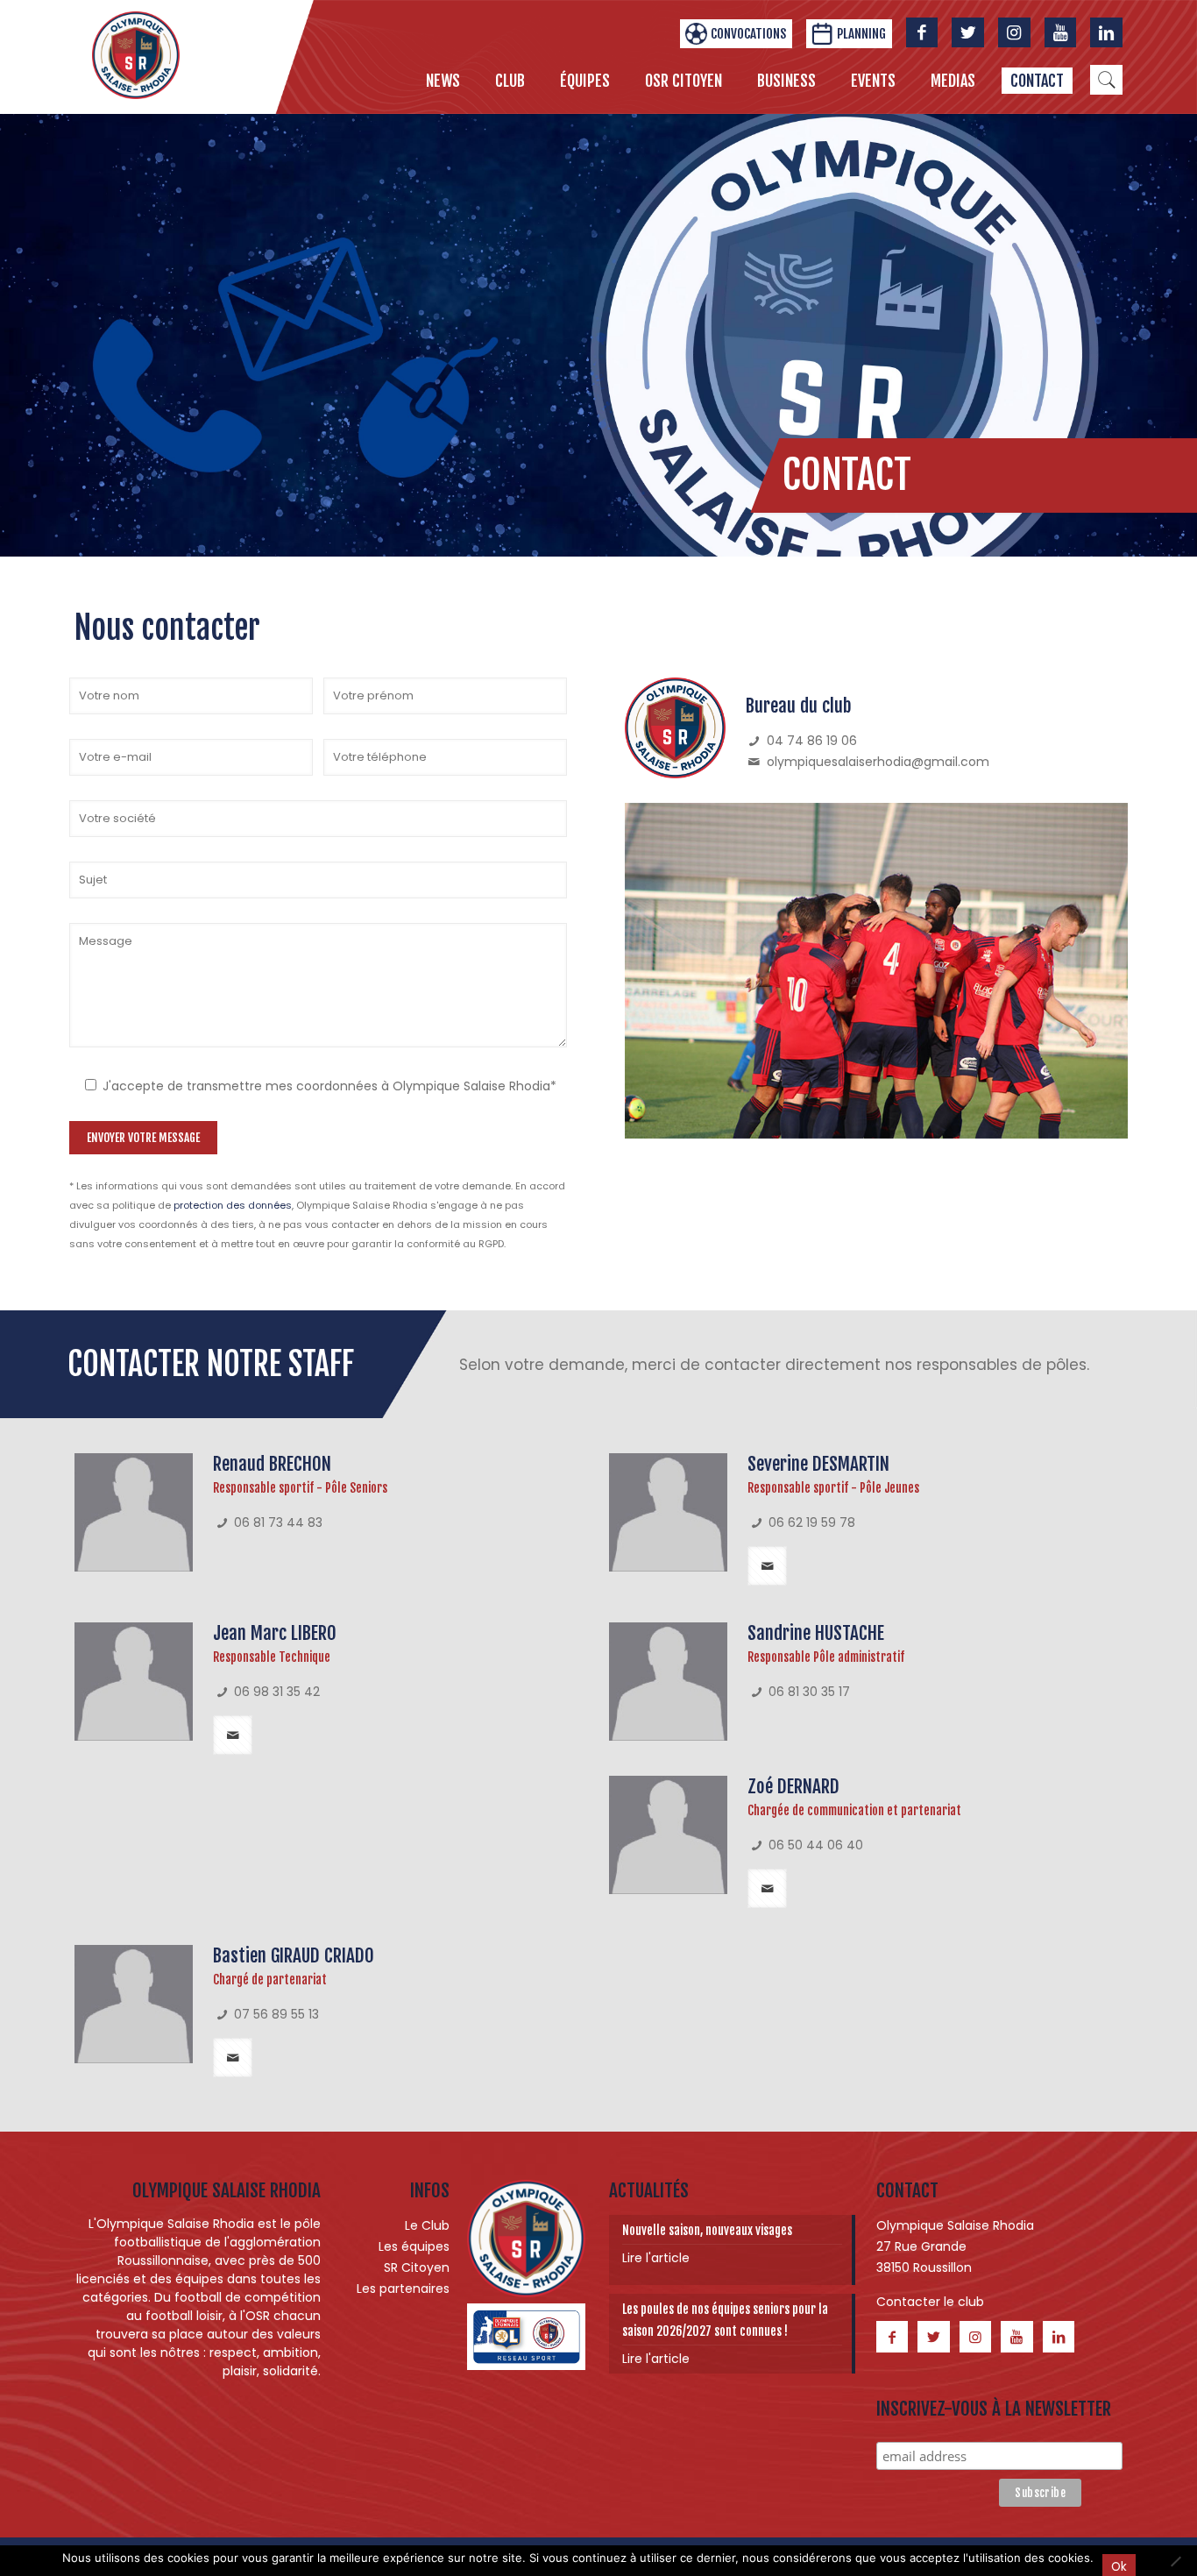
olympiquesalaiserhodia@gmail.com (876, 762)
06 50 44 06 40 (816, 1845)
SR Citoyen (417, 2267)
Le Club (427, 2225)
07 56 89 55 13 (276, 2014)
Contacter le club (930, 2302)
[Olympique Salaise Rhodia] (136, 54)
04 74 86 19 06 (812, 741)
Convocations (748, 34)
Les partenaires (403, 2289)
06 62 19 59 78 (812, 1522)
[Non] (1175, 2561)
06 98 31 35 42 (277, 1692)
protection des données (233, 1205)
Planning (861, 34)
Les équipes (414, 2246)
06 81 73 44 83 (278, 1522)
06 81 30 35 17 (809, 1692)
